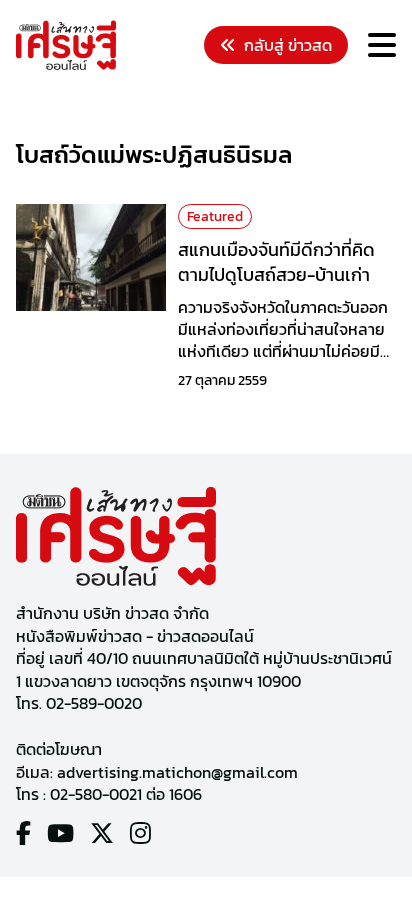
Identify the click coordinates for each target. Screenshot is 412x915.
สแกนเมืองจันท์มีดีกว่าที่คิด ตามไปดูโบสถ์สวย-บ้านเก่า (276, 262)
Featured (215, 216)
